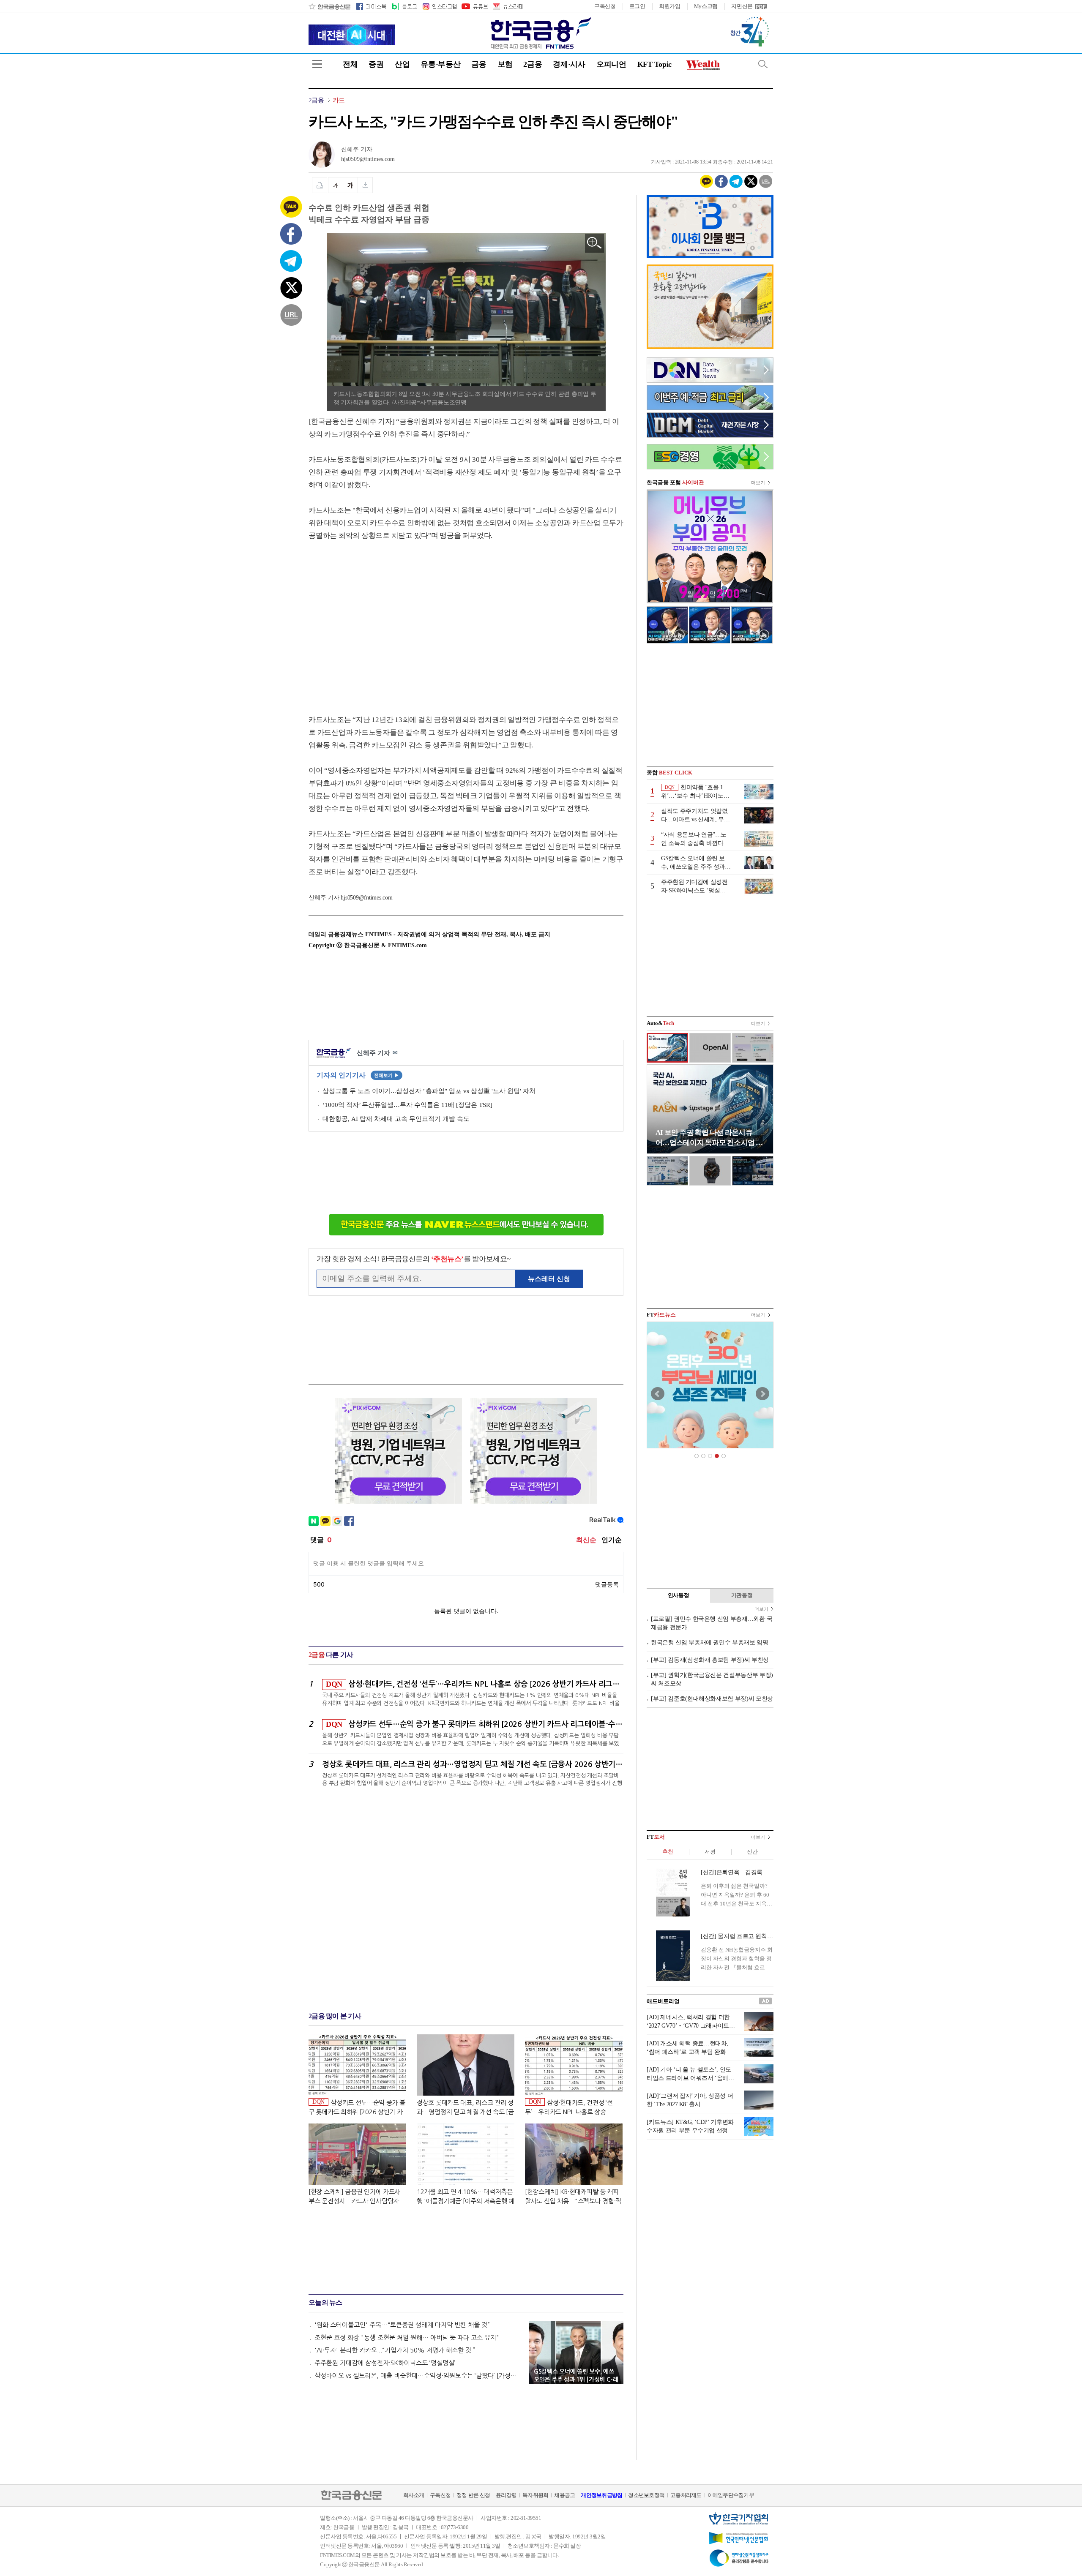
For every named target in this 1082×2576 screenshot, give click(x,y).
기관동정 (742, 1595)
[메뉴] (317, 64)
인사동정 (679, 1595)
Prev (658, 1394)
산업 (402, 64)
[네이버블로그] (404, 6)
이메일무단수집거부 (731, 2495)
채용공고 (564, 2495)
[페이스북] (371, 6)
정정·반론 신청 (473, 2495)
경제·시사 (569, 64)
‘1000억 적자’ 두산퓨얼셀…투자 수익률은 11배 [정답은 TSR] (407, 1105)
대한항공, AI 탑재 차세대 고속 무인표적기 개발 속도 (396, 1119)
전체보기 (387, 1075)
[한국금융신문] (329, 6)
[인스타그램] (439, 6)
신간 (752, 1852)
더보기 (758, 482)
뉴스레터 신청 (549, 1279)
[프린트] (320, 185)
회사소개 (414, 2495)
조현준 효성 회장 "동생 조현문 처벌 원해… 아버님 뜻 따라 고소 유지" (407, 2337)
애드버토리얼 (663, 2001)
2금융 (533, 64)
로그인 (637, 6)
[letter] (507, 6)
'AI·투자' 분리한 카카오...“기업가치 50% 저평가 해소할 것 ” (395, 2350)
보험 (505, 64)
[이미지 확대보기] (594, 243)
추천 (668, 1852)
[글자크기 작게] (335, 185)
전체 (350, 64)
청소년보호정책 (646, 2495)
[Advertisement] (380, 619)
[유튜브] (474, 6)
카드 (339, 100)
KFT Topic (654, 64)
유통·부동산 (440, 64)
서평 (710, 1852)
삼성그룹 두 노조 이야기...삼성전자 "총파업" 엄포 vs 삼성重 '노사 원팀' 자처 (429, 1091)
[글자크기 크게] (350, 185)
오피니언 (611, 64)
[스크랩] (365, 185)
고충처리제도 (686, 2495)
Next (762, 1394)
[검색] (763, 64)
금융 (479, 64)
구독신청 (605, 6)
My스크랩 (706, 6)
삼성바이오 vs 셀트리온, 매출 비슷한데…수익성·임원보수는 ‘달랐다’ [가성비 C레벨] (418, 2376)
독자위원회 (535, 2495)
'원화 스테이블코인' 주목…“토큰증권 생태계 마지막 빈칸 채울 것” (402, 2325)
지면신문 (742, 6)
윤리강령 (506, 2495)
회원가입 (670, 6)
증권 (376, 64)
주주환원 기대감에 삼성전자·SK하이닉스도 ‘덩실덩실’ (385, 2363)
